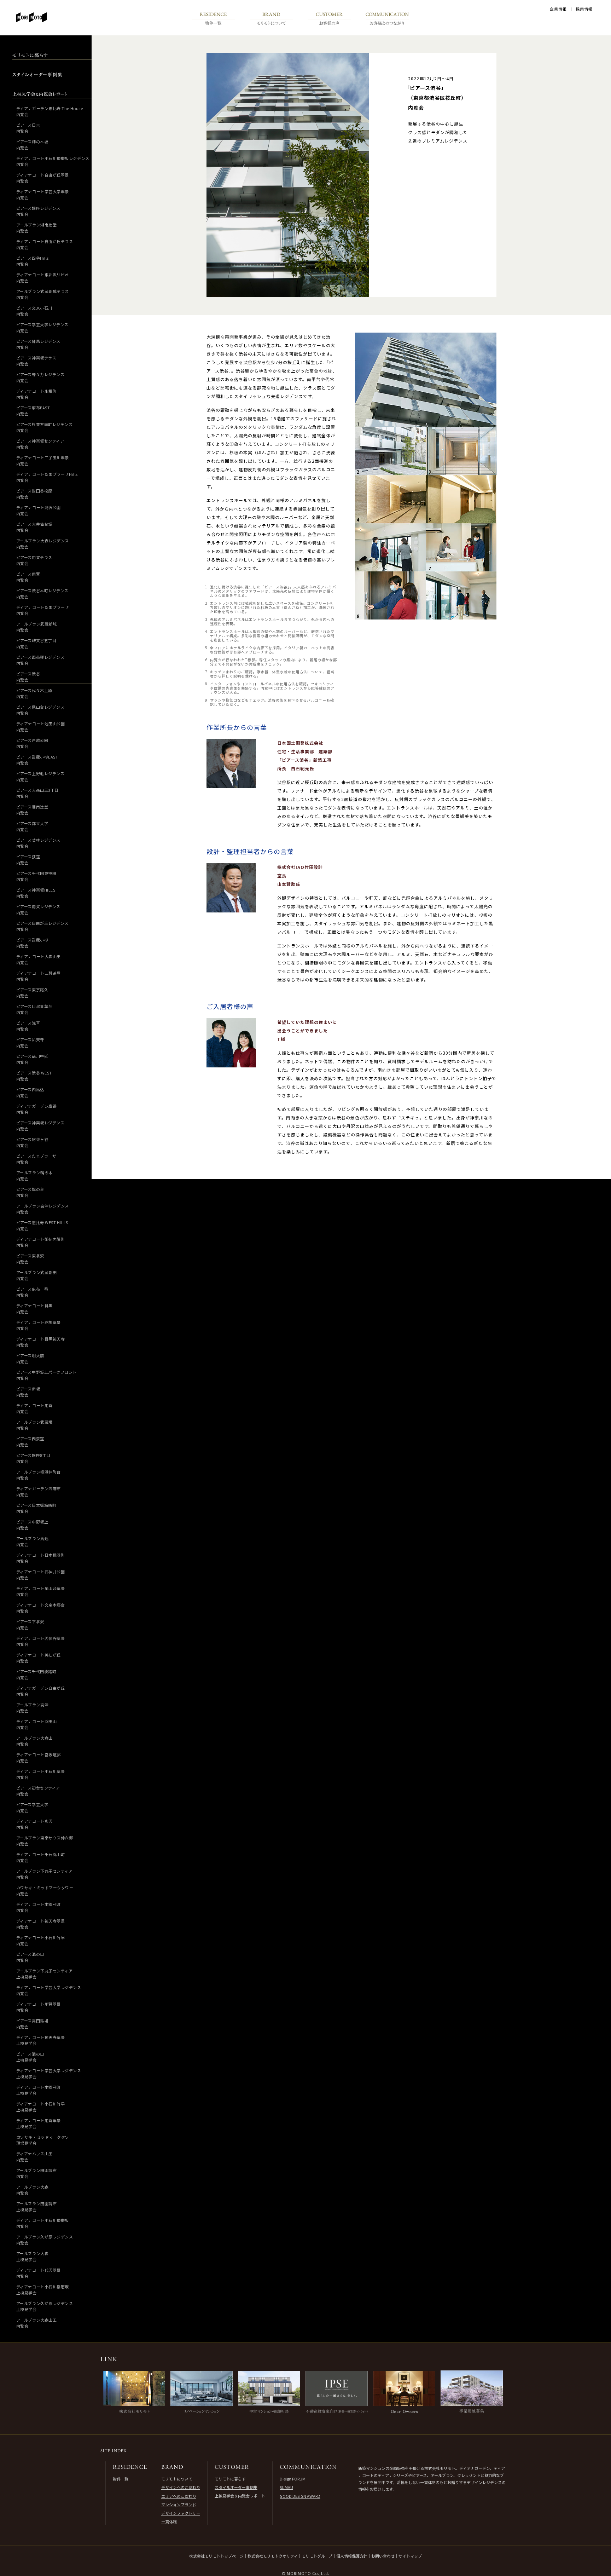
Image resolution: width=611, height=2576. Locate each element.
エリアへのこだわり (179, 2496)
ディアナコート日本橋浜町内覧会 (41, 1558)
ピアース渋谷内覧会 (28, 677)
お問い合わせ (383, 2556)
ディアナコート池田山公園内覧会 (41, 727)
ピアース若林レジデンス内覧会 (38, 843)
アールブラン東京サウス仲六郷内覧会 (45, 1841)
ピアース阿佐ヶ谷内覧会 (32, 1142)
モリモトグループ (317, 2556)
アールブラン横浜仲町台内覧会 (39, 1475)
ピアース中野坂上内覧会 (32, 1525)
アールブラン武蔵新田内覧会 (37, 1275)
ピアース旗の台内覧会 (30, 1192)
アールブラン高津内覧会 (32, 1708)
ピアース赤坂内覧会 (28, 1392)
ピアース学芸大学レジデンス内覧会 (42, 327)
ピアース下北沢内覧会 (30, 1624)
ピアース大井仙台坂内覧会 (34, 527)
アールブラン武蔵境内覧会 (34, 1425)
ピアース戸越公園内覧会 (32, 743)
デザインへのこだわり (181, 2487)
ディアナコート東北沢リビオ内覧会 (43, 278)
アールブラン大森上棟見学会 (32, 2256)
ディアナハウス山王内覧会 (34, 2157)
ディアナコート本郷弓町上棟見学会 (39, 2090)
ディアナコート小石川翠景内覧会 (41, 1774)
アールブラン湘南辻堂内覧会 (37, 228)
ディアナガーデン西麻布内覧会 (39, 1491)
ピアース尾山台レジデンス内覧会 (40, 710)
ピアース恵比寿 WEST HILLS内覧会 (42, 1225)
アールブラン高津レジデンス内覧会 (43, 1209)
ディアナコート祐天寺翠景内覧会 (41, 1924)
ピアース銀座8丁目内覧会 (33, 1458)
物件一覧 (121, 2479)
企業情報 (558, 9)
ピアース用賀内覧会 (28, 577)
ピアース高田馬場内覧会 (32, 2024)
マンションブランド (179, 2505)
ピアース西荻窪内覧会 (30, 1442)
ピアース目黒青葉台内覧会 (34, 1009)
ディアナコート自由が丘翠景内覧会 (43, 178)
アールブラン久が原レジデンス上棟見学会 (45, 2306)
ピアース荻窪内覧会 (28, 860)
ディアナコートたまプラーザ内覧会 (43, 610)
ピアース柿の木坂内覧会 (32, 145)
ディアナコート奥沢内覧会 (34, 1824)
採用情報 (584, 9)
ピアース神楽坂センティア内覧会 (40, 444)
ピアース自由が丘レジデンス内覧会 (42, 926)
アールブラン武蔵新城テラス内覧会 (43, 294)
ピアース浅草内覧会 (28, 1026)
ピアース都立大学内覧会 (32, 826)
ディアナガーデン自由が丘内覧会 (41, 1691)
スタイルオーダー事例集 (236, 2487)
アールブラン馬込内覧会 (32, 1541)
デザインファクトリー (181, 2513)
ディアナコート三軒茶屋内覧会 (39, 976)
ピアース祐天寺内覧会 (30, 1042)
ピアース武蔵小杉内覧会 (32, 943)
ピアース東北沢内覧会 (30, 1259)
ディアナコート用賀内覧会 (34, 1408)
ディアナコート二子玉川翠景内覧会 (43, 460)
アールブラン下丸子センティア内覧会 (45, 1874)
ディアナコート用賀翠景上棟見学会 (39, 2123)
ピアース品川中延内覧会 (32, 1059)
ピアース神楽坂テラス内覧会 (36, 361)
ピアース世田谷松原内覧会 (34, 494)
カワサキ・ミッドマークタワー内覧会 (45, 1891)
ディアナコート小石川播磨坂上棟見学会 (43, 2290)
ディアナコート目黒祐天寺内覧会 (41, 1342)
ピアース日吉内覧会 (28, 128)
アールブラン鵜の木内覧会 (34, 1175)
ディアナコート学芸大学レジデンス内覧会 (49, 1990)
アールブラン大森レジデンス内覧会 (43, 544)
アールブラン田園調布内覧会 (37, 2173)
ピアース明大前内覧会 (30, 1358)
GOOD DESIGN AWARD (300, 2496)
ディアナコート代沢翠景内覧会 (39, 2273)
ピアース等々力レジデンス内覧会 (40, 377)
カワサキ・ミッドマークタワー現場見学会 (45, 2140)
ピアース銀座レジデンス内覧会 (38, 211)
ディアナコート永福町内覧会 (37, 394)
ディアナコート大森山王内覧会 (39, 959)
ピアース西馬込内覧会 (30, 1092)
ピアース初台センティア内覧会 (38, 1791)
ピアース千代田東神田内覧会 (36, 876)
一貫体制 (169, 2522)
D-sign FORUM (293, 2479)
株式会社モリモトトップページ (216, 2556)
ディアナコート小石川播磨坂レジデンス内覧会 (53, 161)
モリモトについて (177, 2479)
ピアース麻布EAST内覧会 (33, 411)
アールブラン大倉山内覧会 (34, 1741)
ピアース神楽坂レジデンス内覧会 (40, 1126)
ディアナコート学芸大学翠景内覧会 (43, 194)
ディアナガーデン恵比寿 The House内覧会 (50, 111)
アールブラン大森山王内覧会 (37, 2323)
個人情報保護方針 (352, 2556)
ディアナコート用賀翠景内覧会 (39, 2007)
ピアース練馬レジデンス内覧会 (38, 344)
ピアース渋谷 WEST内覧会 (34, 1076)
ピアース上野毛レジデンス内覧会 (40, 776)
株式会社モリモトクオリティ (273, 2556)
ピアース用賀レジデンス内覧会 (38, 909)
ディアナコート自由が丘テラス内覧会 (45, 244)
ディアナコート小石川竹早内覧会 (41, 1940)
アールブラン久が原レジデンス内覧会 (45, 2240)
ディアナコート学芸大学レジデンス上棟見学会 (49, 2073)
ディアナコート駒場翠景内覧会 (39, 1325)
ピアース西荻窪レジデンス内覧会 (40, 660)
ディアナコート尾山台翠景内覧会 (41, 1591)
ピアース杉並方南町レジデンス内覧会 (45, 427)
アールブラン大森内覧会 (32, 2190)
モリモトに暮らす (230, 2479)
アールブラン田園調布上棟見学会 (37, 2206)
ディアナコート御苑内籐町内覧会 (41, 1242)
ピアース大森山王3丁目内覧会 (37, 793)
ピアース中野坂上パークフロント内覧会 (46, 1375)
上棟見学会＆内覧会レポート (240, 2496)
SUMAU (286, 2487)
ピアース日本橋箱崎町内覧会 (36, 1508)
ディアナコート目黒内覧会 (34, 1309)
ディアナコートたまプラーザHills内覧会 (47, 477)
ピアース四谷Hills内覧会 (33, 261)
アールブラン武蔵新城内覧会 (37, 627)
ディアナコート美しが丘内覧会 (39, 1658)
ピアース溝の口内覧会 (30, 1957)
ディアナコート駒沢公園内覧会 (39, 510)
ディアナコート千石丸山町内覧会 (41, 1857)
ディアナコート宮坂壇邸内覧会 (39, 1757)
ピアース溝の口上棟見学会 (30, 2057)
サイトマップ (410, 2556)
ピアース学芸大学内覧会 (32, 1807)
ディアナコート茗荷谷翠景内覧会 (41, 1641)
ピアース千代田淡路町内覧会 (36, 1674)
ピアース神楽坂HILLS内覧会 (36, 893)
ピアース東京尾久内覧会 (32, 993)
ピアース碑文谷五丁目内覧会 (36, 643)
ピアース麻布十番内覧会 (32, 1292)
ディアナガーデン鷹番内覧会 (37, 1109)
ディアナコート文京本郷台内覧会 (41, 1608)
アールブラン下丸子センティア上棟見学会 (45, 1974)
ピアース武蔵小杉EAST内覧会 (37, 760)
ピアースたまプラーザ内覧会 (36, 1159)
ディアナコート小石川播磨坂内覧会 (43, 2223)
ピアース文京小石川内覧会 (34, 311)
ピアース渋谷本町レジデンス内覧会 (42, 593)
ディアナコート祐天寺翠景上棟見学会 (41, 2040)
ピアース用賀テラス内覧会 (34, 560)
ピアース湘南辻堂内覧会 (32, 810)
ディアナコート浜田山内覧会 (37, 1724)
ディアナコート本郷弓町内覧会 (39, 1907)
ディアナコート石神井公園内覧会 (41, 1575)
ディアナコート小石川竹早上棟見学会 (41, 2107)
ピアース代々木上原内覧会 (34, 693)
